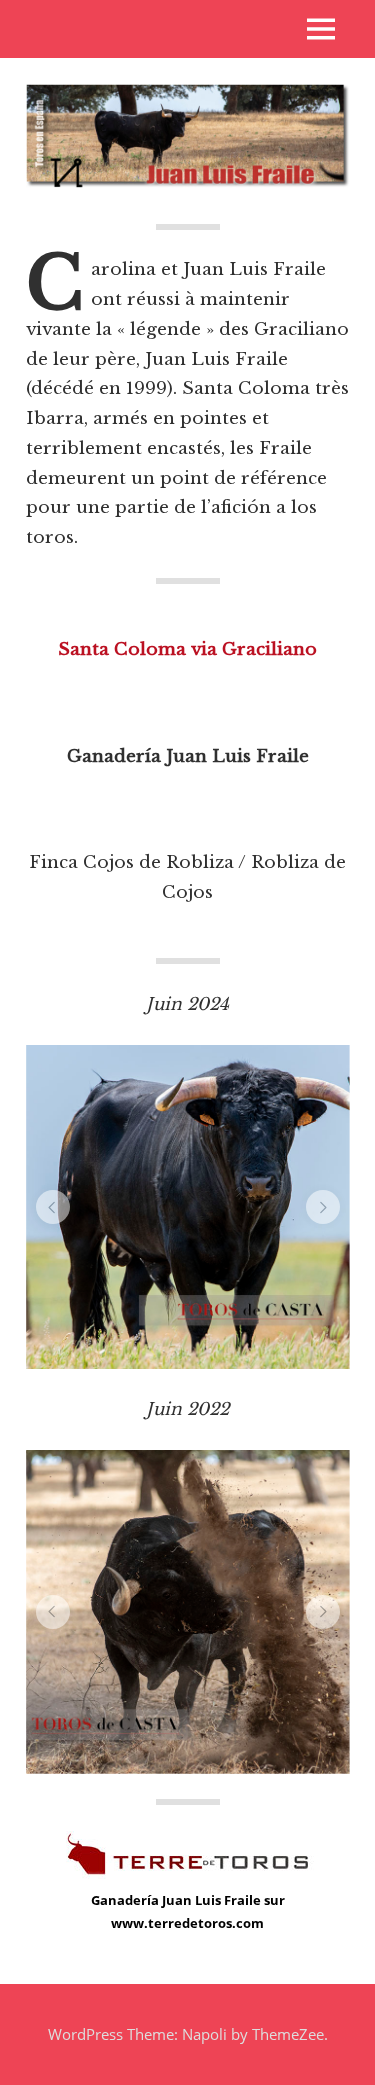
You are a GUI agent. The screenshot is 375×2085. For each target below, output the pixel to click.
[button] (53, 1207)
